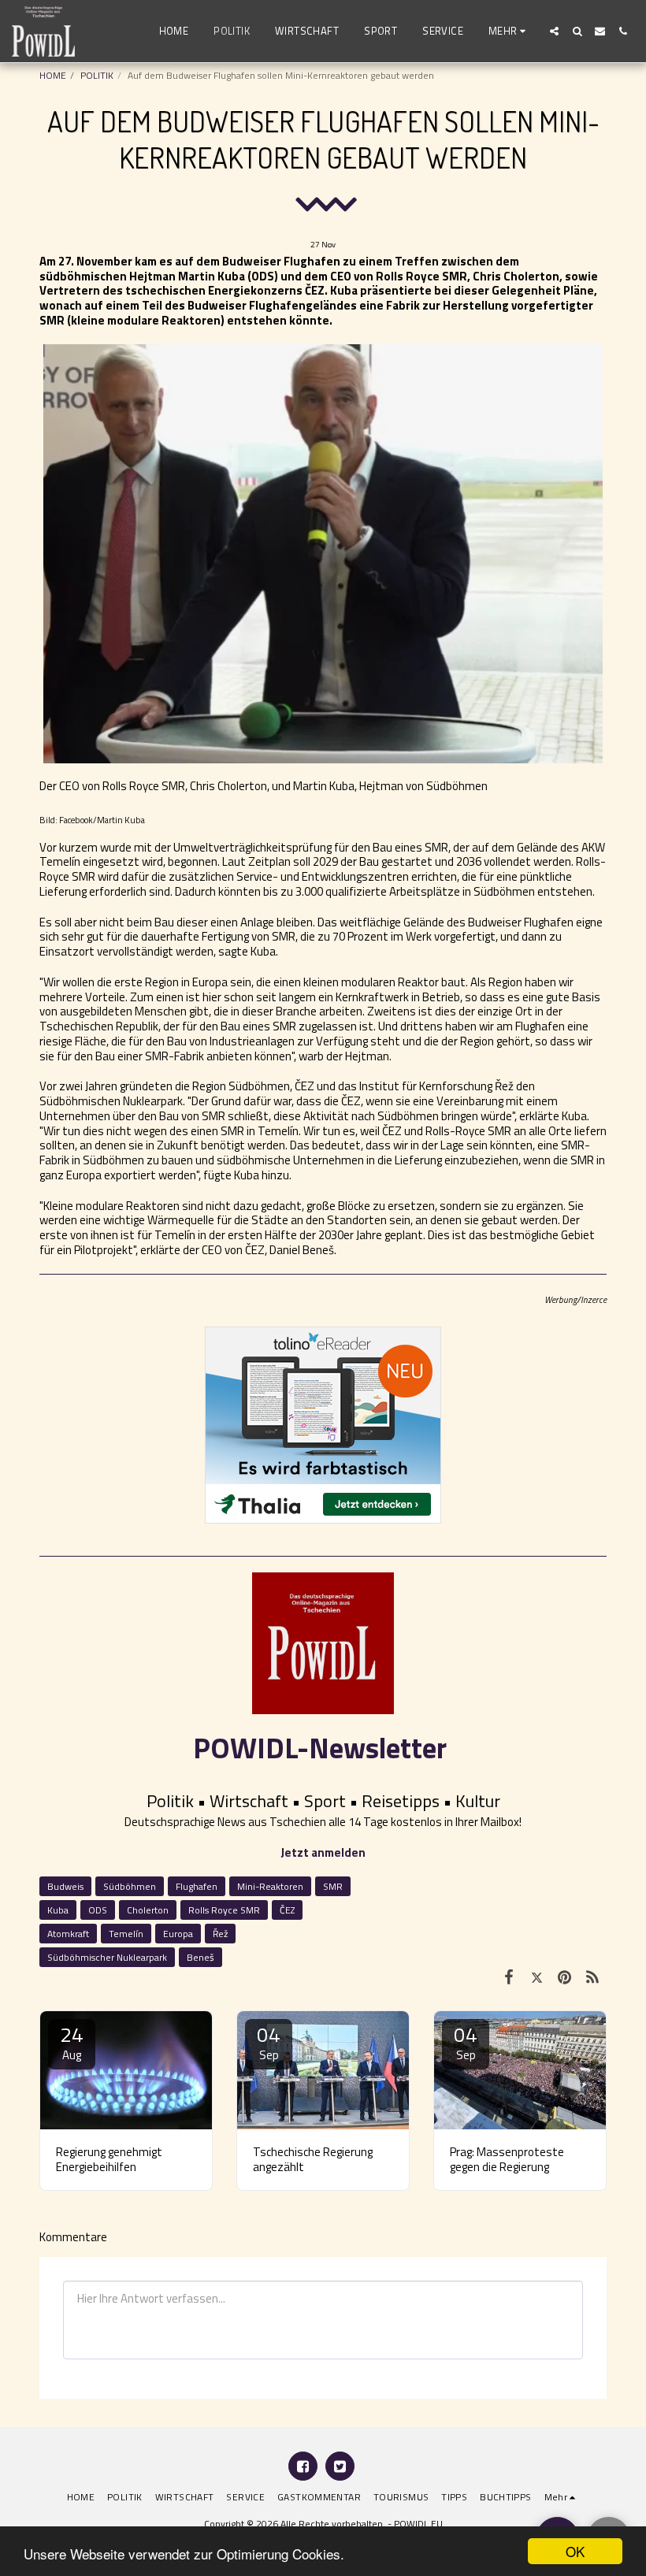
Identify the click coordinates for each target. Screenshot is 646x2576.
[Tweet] (537, 1977)
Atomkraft (68, 1934)
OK (575, 2551)
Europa (178, 1934)
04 (269, 2041)
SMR (333, 1886)
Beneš (200, 1957)
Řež (220, 1934)
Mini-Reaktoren (270, 1886)
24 (72, 2041)
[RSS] (593, 1977)
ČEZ (287, 1910)
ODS (98, 1910)
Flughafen (197, 1886)
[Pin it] (565, 1977)
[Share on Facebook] (509, 1977)
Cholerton (148, 1910)
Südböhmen (130, 1886)
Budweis (65, 1886)
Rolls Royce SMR (224, 1910)
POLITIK (97, 75)
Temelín (126, 1934)
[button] (554, 31)
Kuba (58, 1910)
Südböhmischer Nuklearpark (107, 1957)
